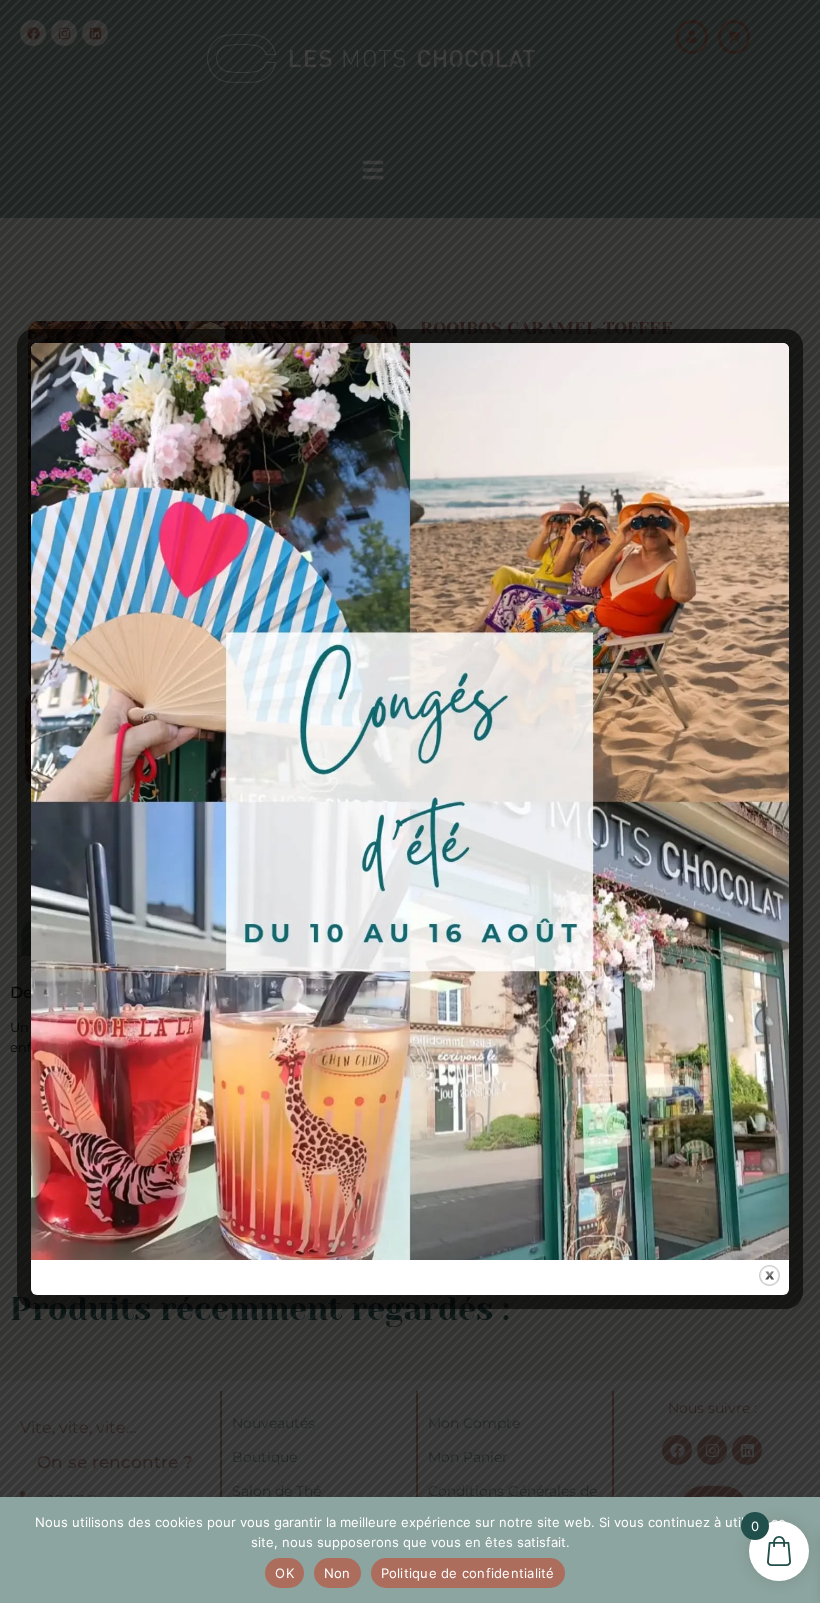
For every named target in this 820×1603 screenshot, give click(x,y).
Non (337, 1573)
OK (284, 1573)
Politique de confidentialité (468, 1573)
